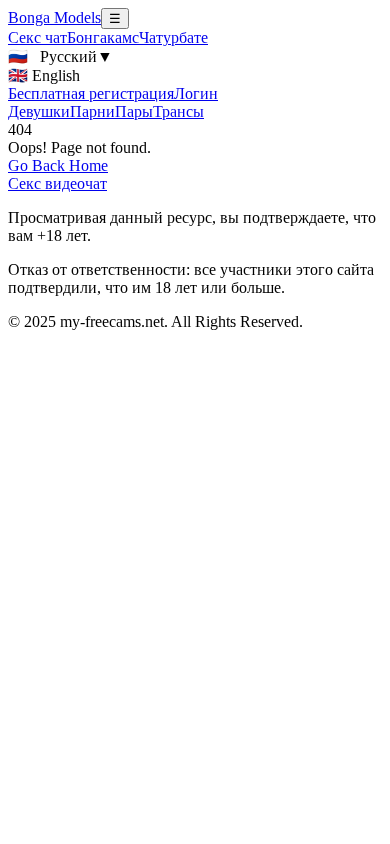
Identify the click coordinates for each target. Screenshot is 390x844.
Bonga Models (54, 17)
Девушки (39, 111)
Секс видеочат (57, 183)
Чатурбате (173, 37)
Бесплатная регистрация (91, 93)
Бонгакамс (103, 37)
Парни (92, 111)
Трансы (178, 111)
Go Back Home (58, 165)
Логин (196, 93)
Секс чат (37, 37)
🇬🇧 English (44, 75)
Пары (134, 111)
